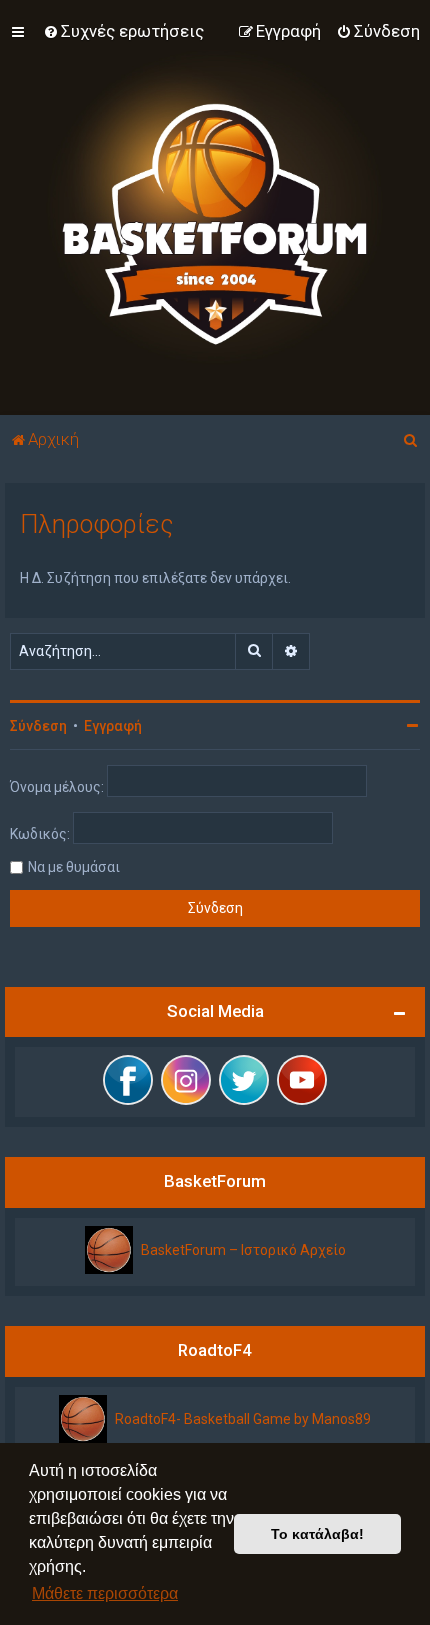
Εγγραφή (113, 726)
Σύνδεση (38, 726)
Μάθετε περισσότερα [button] (105, 1593)
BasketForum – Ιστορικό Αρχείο (243, 1250)
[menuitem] (123, 31)
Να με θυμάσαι (74, 867)
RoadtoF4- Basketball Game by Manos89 (243, 1419)
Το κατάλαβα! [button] (317, 1534)
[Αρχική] (215, 207)
